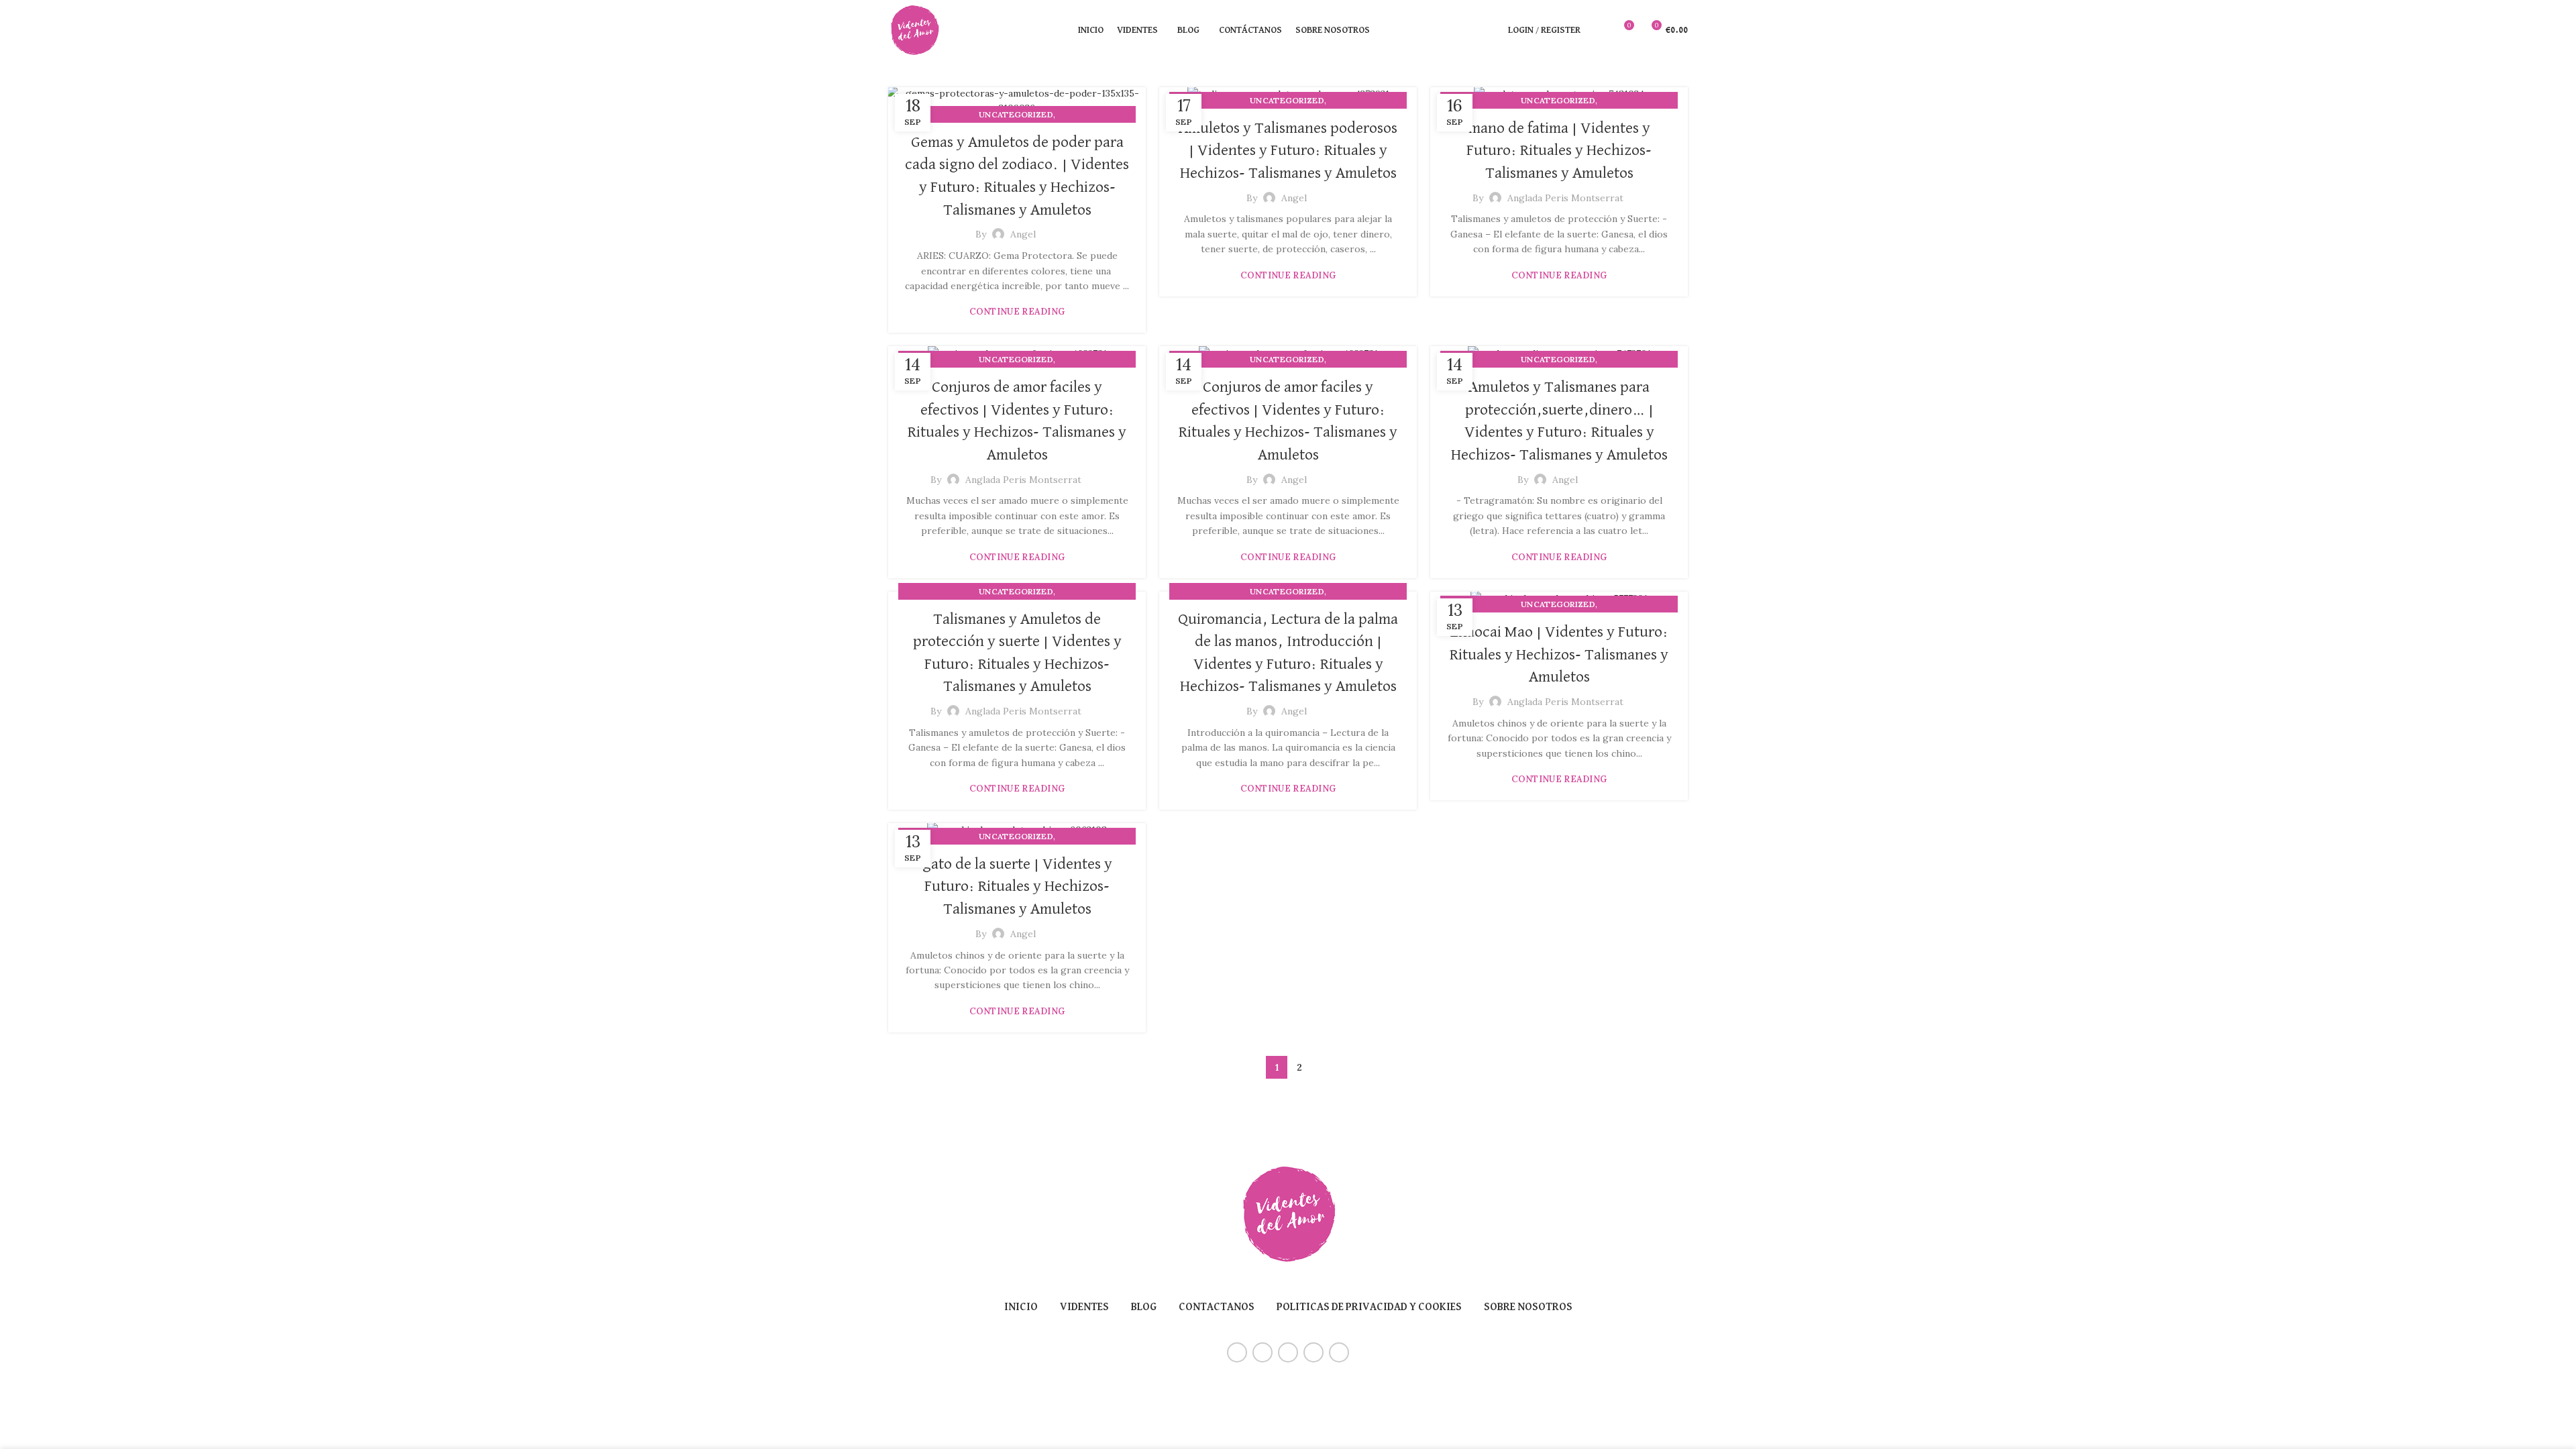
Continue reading (1017, 312)
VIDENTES (1084, 1307)
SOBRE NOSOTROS (1528, 1307)
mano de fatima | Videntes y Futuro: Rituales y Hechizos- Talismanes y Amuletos (1559, 151)
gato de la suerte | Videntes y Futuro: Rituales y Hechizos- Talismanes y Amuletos (1017, 887)
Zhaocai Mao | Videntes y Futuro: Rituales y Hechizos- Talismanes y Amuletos (1559, 654)
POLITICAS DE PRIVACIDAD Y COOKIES (1369, 1307)
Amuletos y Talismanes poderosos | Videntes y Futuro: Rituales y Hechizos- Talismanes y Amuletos (1288, 151)
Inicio (1021, 1307)
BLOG (1144, 1307)
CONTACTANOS (1217, 1307)
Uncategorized (1016, 114)
